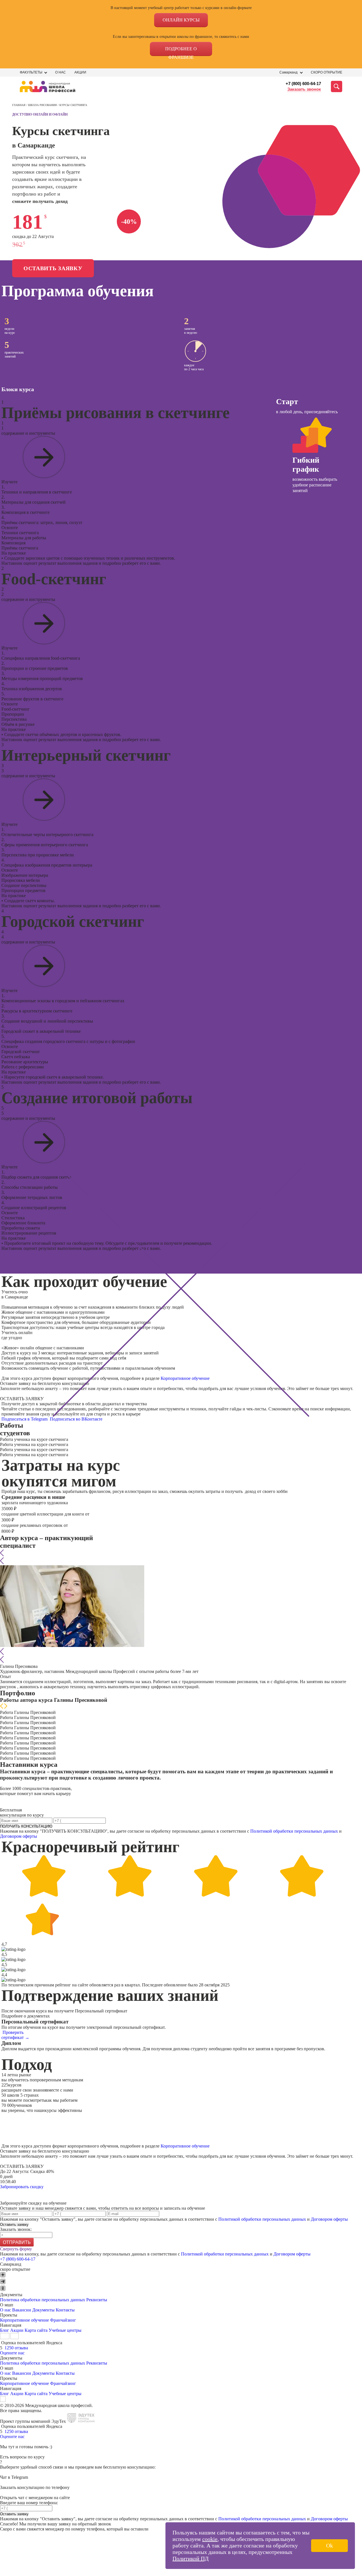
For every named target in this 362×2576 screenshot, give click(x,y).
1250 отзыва (16, 2348)
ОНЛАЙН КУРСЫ (181, 20)
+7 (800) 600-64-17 (303, 84)
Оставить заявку (53, 268)
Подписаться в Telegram (25, 1419)
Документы (43, 2310)
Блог (5, 2330)
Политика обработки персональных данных (43, 2300)
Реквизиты (97, 2300)
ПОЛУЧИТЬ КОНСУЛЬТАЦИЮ (26, 1826)
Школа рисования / (44, 105)
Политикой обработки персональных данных (294, 1831)
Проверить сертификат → (15, 2035)
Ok (329, 2545)
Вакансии (22, 2310)
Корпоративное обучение (185, 1378)
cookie (210, 2539)
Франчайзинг (63, 2320)
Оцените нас (12, 2353)
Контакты (65, 2310)
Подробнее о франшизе (181, 51)
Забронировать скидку (22, 2187)
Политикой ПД (191, 2558)
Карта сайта (36, 2330)
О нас (61, 72)
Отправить (17, 2242)
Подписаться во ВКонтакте (77, 1419)
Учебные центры (65, 2330)
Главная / (20, 105)
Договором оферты (19, 1836)
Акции (80, 72)
